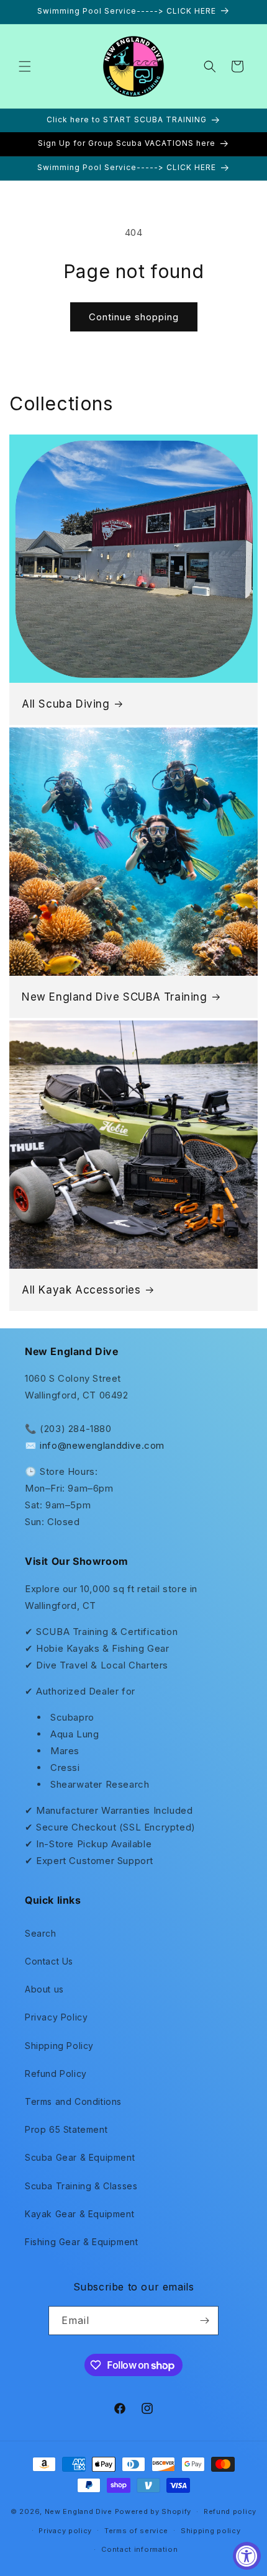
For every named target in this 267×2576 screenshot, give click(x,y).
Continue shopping (134, 317)
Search (41, 1933)
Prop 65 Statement (66, 2129)
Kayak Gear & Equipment (79, 2214)
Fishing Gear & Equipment (81, 2242)
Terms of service (136, 2531)
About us (44, 1989)
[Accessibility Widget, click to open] (247, 2556)
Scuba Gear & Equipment (80, 2157)
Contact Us (49, 1961)
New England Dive (79, 2511)
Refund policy (230, 2511)
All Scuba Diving (66, 704)
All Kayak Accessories (81, 1290)
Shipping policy (211, 2531)
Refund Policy (56, 2074)
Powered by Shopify (153, 2511)
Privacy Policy (56, 2017)
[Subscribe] (204, 2321)
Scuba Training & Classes (81, 2186)
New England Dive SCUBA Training (115, 997)
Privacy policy (65, 2531)
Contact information (139, 2549)
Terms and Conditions (73, 2101)
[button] (25, 66)
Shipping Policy (59, 2046)
